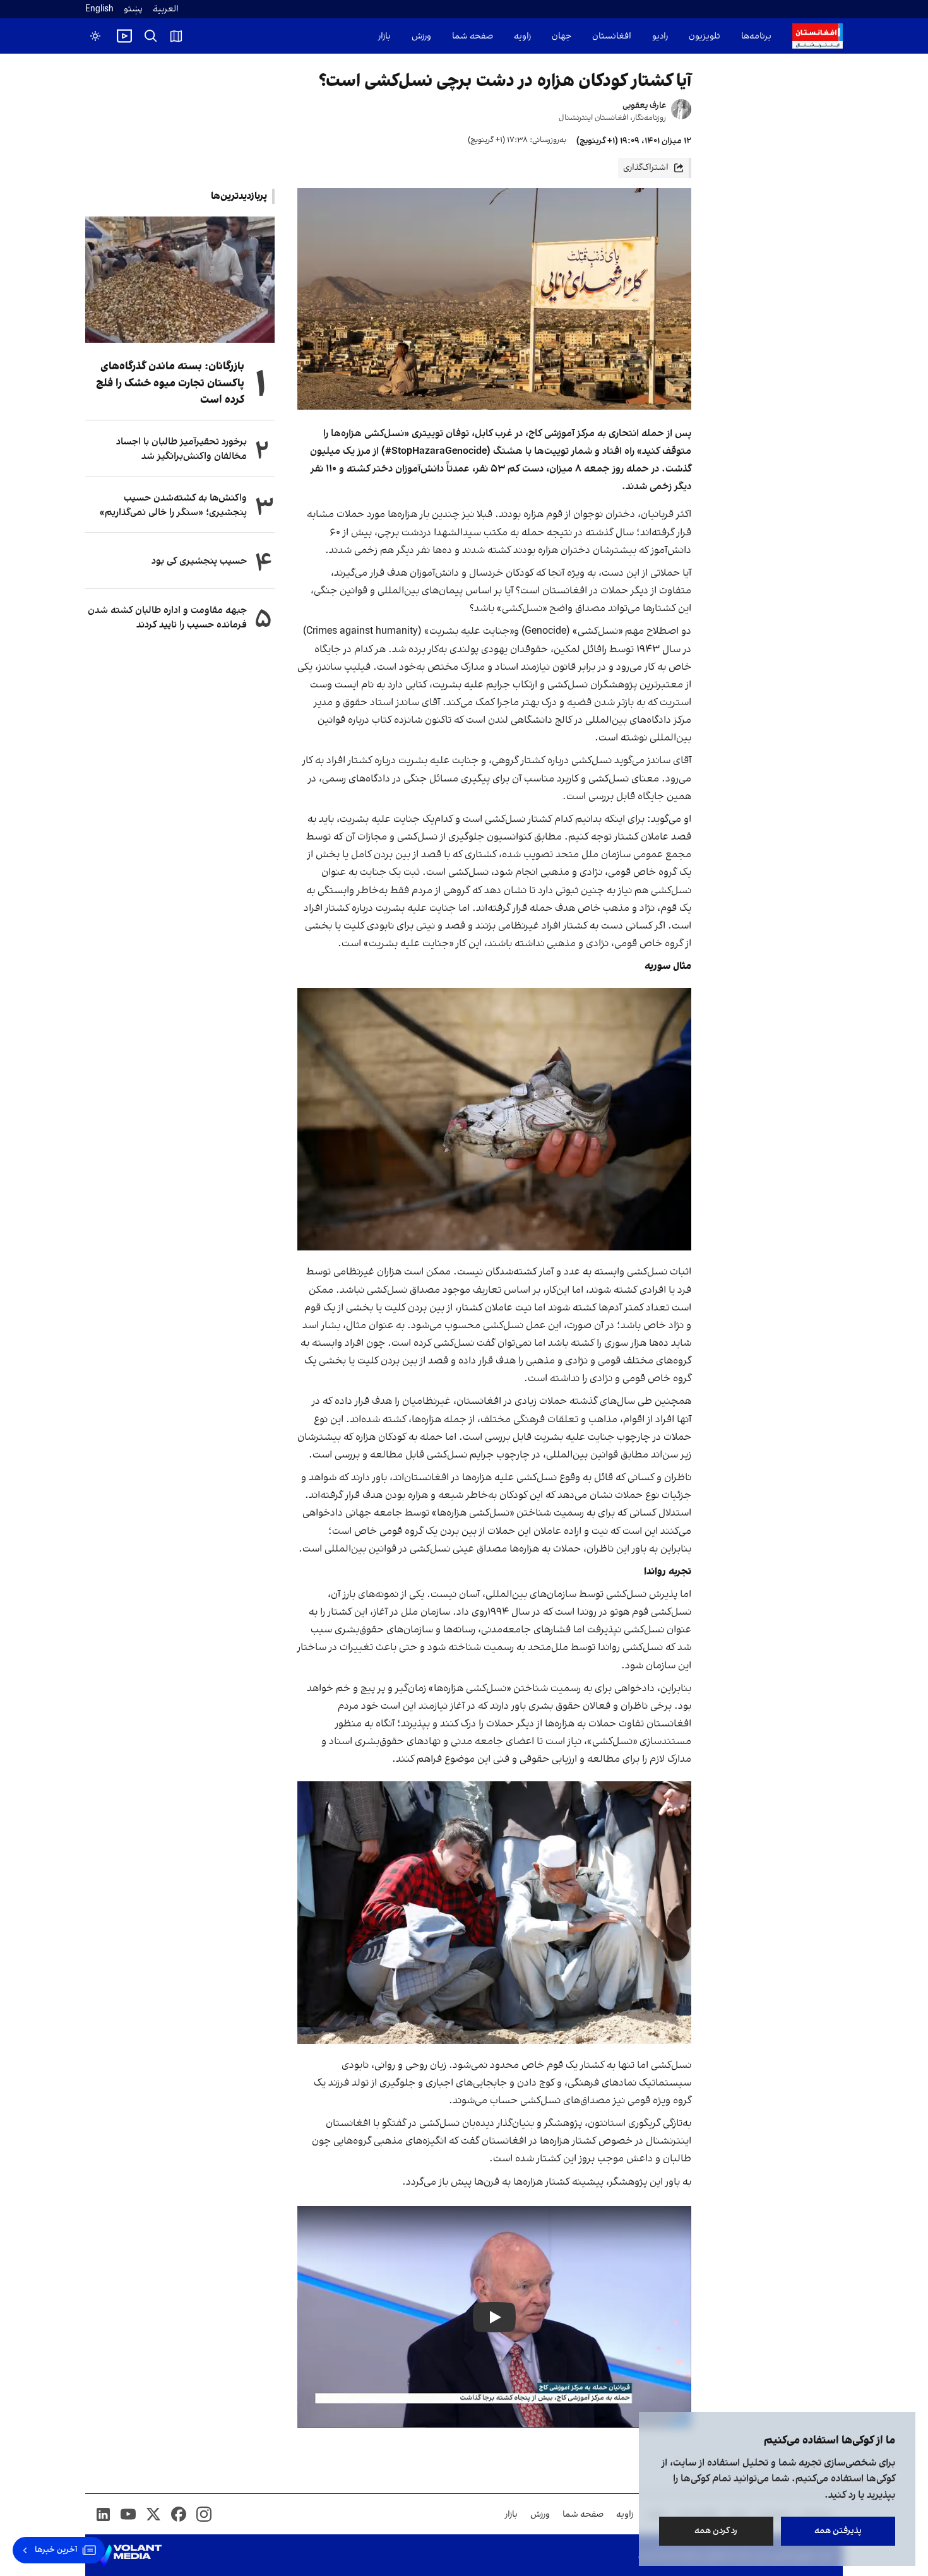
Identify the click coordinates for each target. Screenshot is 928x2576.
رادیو (660, 36)
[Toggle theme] (95, 36)
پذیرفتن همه (838, 2531)
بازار (384, 36)
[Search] (151, 36)
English (99, 9)
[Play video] (124, 36)
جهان (562, 36)
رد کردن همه (717, 2531)
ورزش (421, 36)
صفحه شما (473, 36)
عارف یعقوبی (644, 106)
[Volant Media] (128, 2555)
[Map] (176, 36)
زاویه (522, 36)
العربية (166, 9)
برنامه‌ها (756, 36)
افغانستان (612, 36)
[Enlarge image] (494, 1119)
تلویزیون (705, 36)
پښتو (133, 9)
